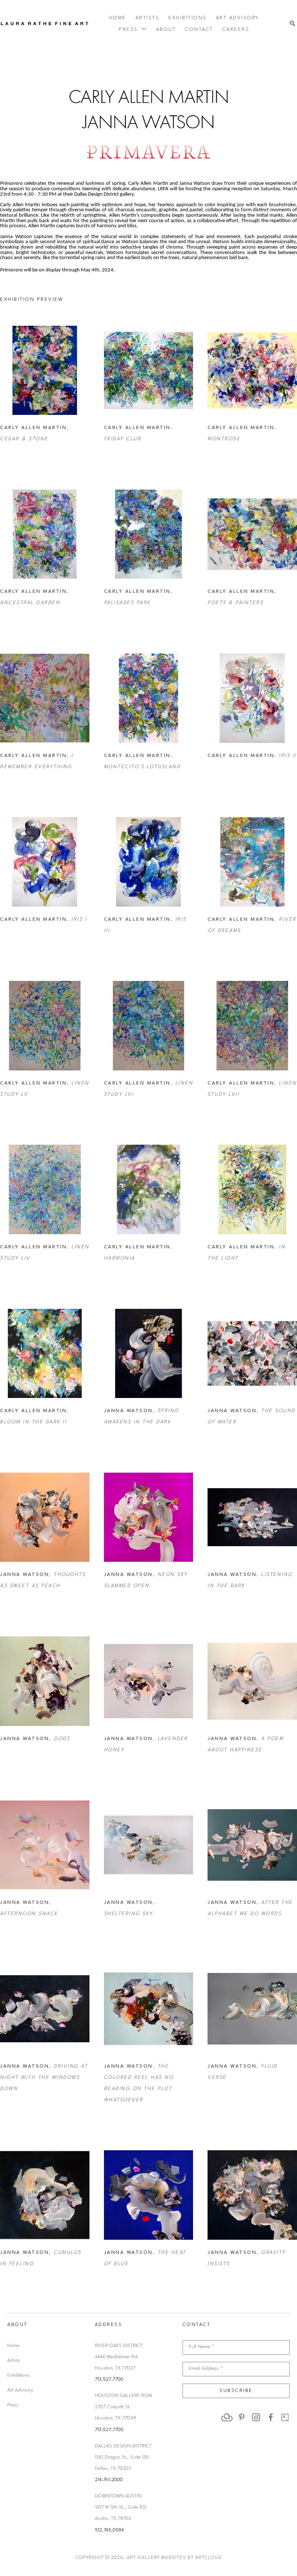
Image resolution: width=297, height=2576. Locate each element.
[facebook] (271, 2417)
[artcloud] (227, 2417)
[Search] (292, 24)
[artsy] (285, 2417)
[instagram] (256, 2417)
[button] (133, 29)
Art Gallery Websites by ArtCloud (174, 2558)
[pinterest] (242, 2417)
